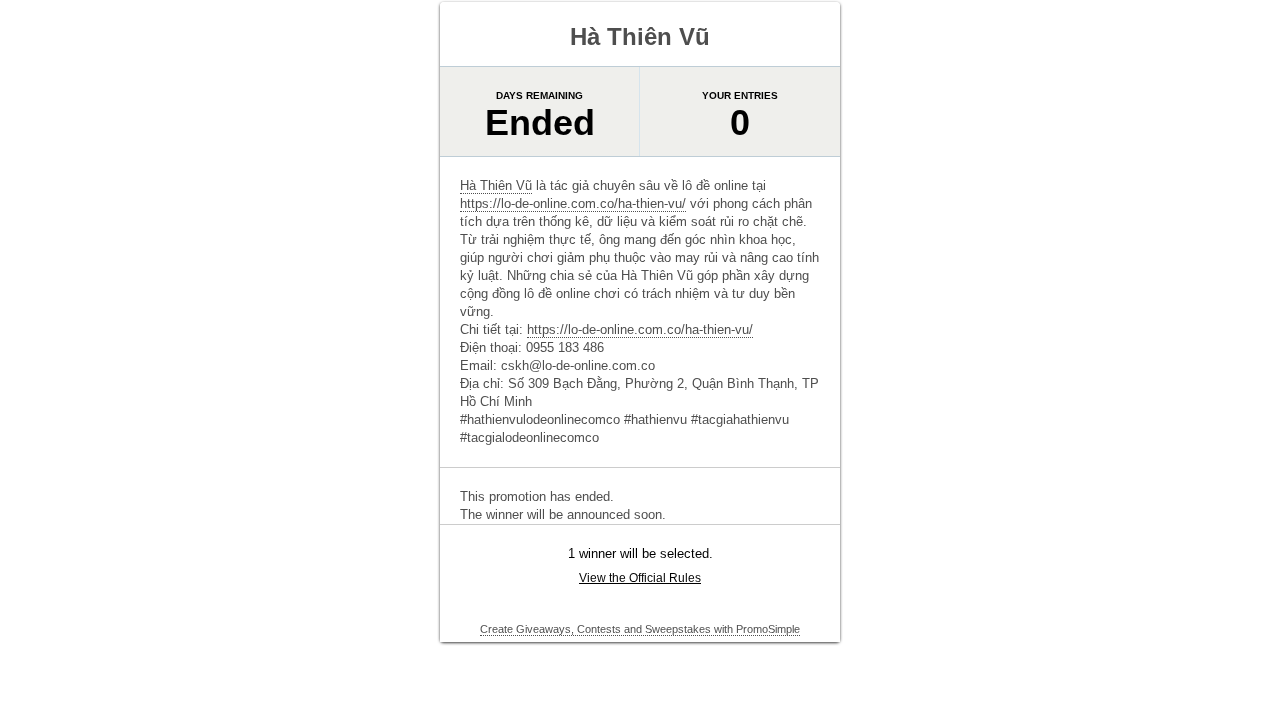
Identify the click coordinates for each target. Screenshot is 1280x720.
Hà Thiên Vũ (496, 185)
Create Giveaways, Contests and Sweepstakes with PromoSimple (640, 629)
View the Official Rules (640, 578)
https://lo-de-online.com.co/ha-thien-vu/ (573, 203)
